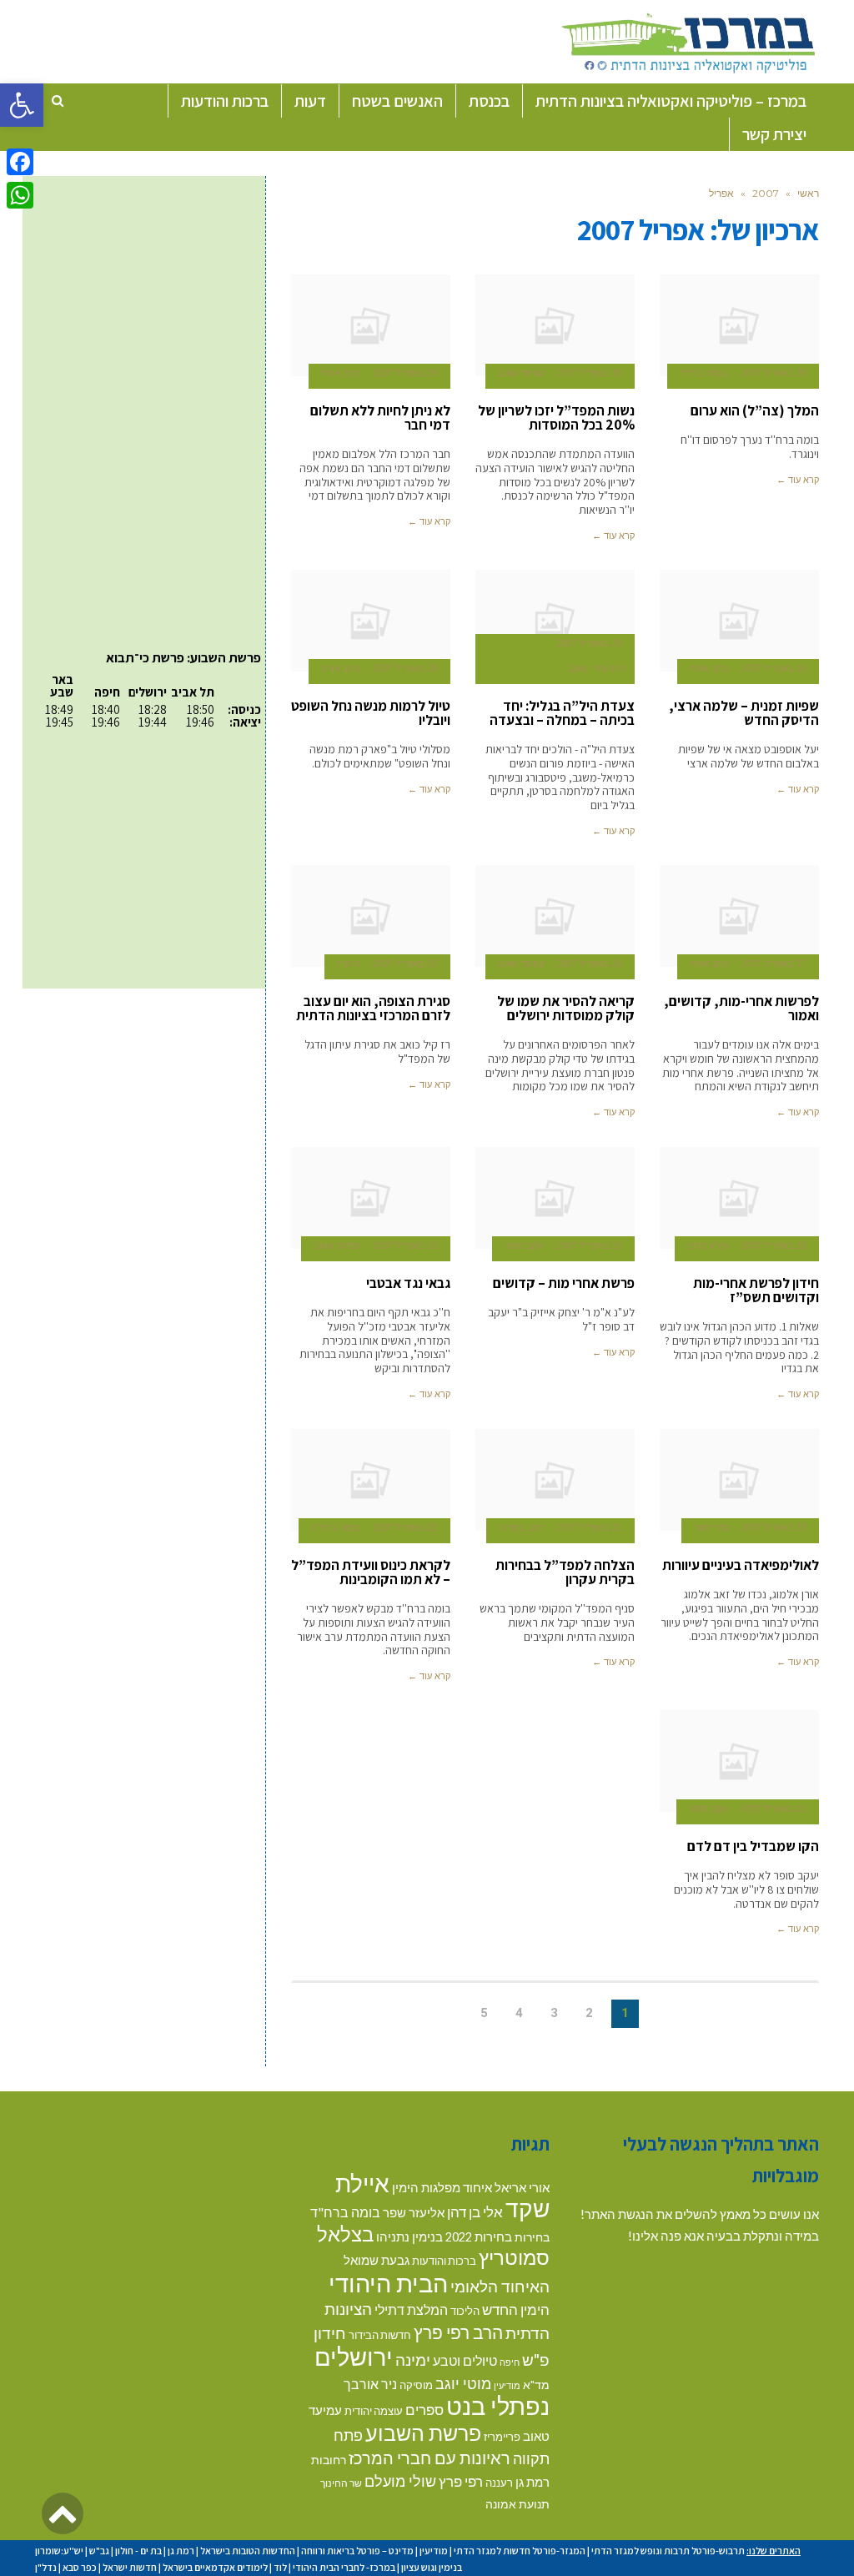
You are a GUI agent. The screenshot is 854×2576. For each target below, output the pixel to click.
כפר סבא (80, 2567)
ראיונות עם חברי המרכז (430, 2458)
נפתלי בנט (498, 2406)
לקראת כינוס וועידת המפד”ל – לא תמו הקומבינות (371, 1572)
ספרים (424, 2410)
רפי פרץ (461, 2481)
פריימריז (502, 2437)
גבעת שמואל (377, 2260)
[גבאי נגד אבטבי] (371, 1198)
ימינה (413, 2360)
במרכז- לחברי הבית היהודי (344, 2567)
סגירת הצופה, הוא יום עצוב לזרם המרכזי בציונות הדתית (373, 1008)
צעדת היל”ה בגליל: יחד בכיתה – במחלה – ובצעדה (562, 713)
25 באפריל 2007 (405, 963)
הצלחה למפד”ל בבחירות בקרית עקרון (565, 1572)
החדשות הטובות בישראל (248, 2551)
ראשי (808, 193)
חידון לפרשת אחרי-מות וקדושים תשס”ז (756, 1290)
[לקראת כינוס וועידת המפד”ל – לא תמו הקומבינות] (371, 1480)
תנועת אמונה (517, 2504)
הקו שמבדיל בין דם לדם (753, 1846)
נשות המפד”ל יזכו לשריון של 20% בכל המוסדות (556, 418)
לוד (280, 2567)
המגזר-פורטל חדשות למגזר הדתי (520, 2551)
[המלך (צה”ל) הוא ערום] (739, 325)
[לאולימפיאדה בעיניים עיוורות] (739, 1480)
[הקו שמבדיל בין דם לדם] (739, 1761)
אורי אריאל (522, 2187)
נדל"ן (46, 2567)
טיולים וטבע (465, 2360)
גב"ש (99, 2551)
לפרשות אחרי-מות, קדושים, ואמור (741, 1008)
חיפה (510, 2362)
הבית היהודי (388, 2283)
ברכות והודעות (444, 2261)
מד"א (536, 2385)
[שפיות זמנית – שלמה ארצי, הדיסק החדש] (739, 621)
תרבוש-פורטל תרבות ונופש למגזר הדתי (668, 2551)
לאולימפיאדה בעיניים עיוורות (741, 1565)
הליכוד (465, 2311)
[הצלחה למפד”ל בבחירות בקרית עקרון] (555, 1480)
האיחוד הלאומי (500, 2286)
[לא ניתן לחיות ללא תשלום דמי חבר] (371, 325)
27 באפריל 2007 (774, 963)
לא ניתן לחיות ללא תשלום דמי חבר (380, 418)
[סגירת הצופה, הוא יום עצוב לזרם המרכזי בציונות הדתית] (371, 916)
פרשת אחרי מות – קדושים (564, 1283)
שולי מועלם (400, 2481)
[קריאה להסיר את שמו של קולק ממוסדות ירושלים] (555, 916)
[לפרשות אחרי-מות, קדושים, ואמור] (739, 916)
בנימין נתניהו (409, 2236)
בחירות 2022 (479, 2237)
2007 (766, 193)
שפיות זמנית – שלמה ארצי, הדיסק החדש (744, 713)
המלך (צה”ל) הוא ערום (755, 410)
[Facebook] (20, 162)
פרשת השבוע (423, 2433)
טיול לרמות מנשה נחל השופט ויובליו (371, 713)
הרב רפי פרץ (458, 2332)
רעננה (499, 2483)
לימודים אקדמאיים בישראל (215, 2567)
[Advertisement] (131, 284)
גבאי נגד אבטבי (408, 1283)
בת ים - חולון (138, 2551)
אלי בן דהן (475, 2212)
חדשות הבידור (380, 2335)
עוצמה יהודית (374, 2411)
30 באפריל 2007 (774, 373)
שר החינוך (341, 2483)
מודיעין (507, 2385)
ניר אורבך (370, 2384)
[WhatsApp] (20, 195)
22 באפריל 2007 (590, 1527)
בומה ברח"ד (345, 2212)
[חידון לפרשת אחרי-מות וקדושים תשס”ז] (739, 1198)
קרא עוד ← (798, 480)
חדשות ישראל (130, 2567)
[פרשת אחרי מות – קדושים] (555, 1198)
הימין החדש (516, 2309)
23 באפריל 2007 (774, 1527)
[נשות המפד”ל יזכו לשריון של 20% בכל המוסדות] (555, 325)
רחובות (329, 2460)
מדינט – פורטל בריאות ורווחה (357, 2551)
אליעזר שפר (414, 2212)
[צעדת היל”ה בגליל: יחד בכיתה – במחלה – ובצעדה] (555, 621)
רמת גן (532, 2482)
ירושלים (354, 2356)
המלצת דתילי (411, 2309)
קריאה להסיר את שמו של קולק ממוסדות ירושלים (566, 1008)
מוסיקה (416, 2385)
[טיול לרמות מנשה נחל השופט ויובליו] (371, 621)
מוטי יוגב (463, 2383)
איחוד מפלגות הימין (442, 2188)
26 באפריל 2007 (590, 963)
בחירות (532, 2237)
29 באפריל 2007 (405, 373)
